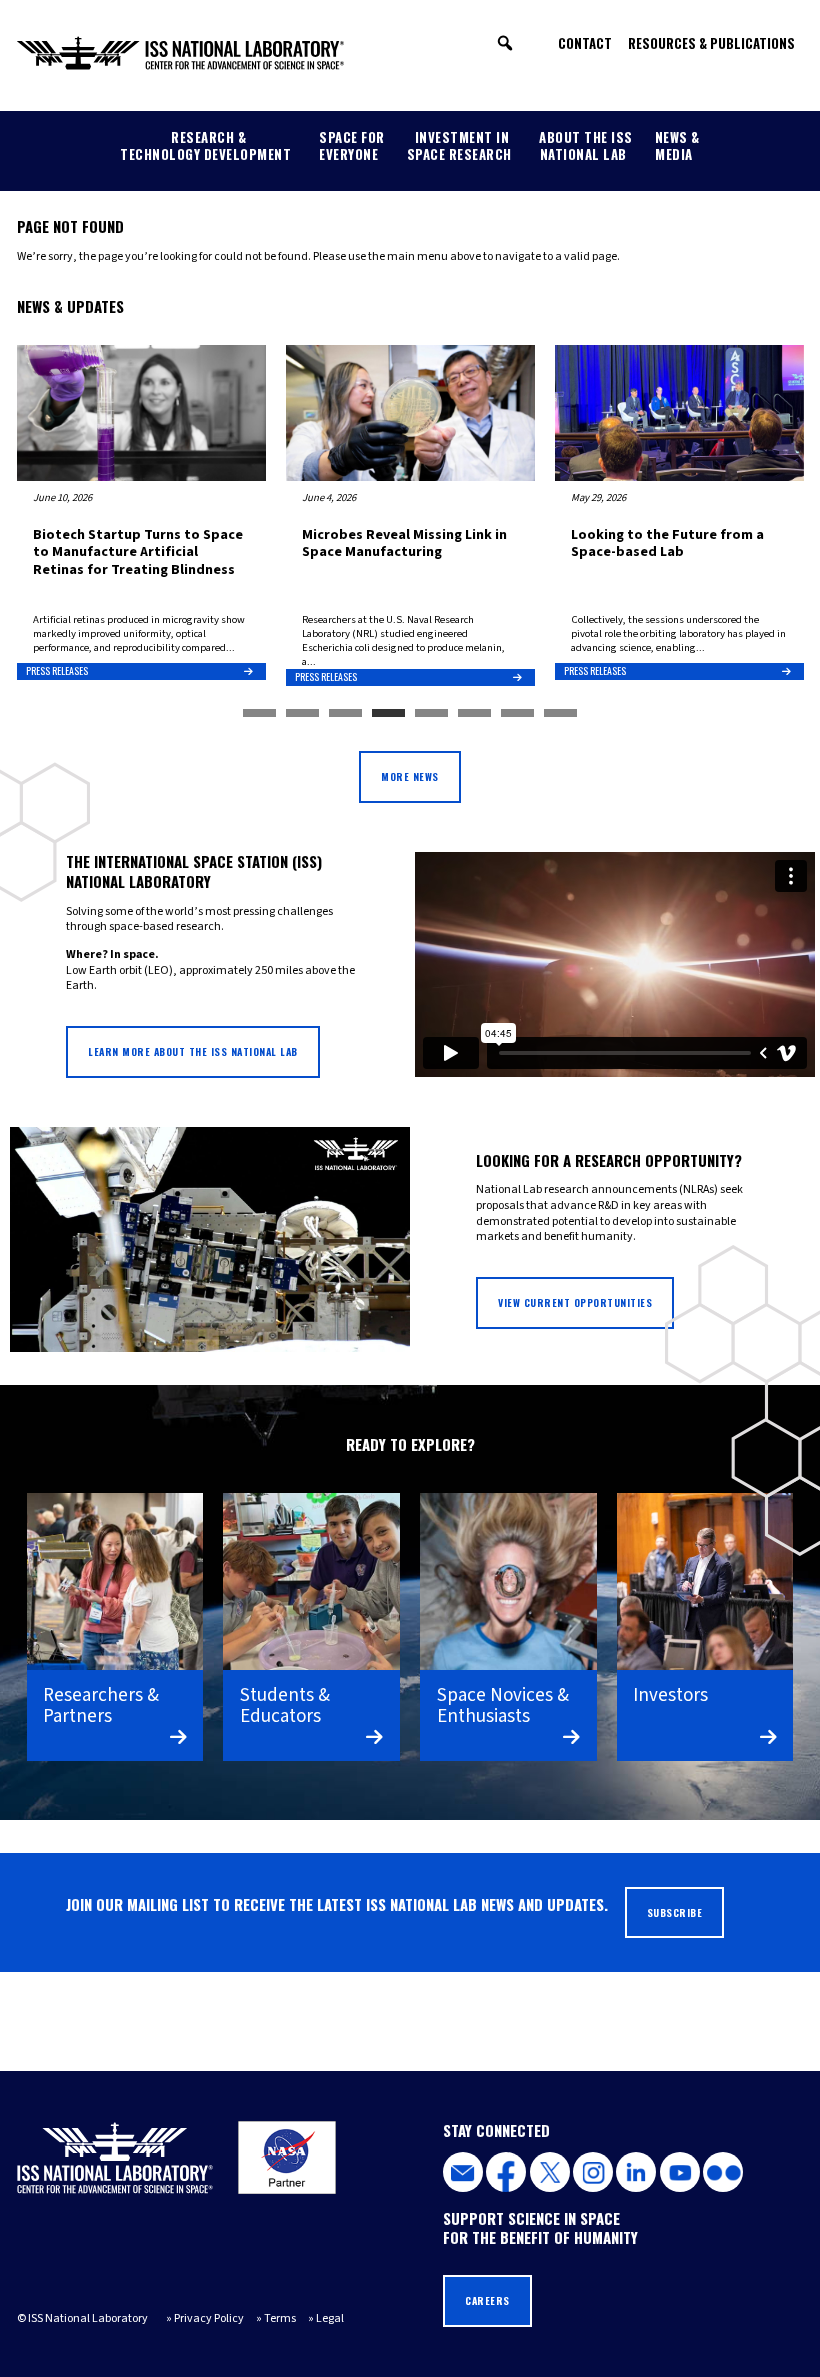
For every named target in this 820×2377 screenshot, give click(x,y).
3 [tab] (345, 714)
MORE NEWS (410, 776)
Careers (487, 2300)
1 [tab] (259, 714)
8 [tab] (560, 714)
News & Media (677, 145)
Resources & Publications (711, 43)
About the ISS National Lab (586, 145)
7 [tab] (517, 714)
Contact (585, 43)
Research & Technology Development (205, 145)
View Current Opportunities (575, 1302)
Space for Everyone (352, 145)
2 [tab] (302, 714)
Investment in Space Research (459, 145)
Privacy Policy (209, 2318)
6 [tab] (474, 714)
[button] (505, 43)
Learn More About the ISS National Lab (193, 1051)
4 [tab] (388, 714)
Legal (330, 2318)
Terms (280, 2318)
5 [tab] (431, 714)
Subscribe (675, 1912)
